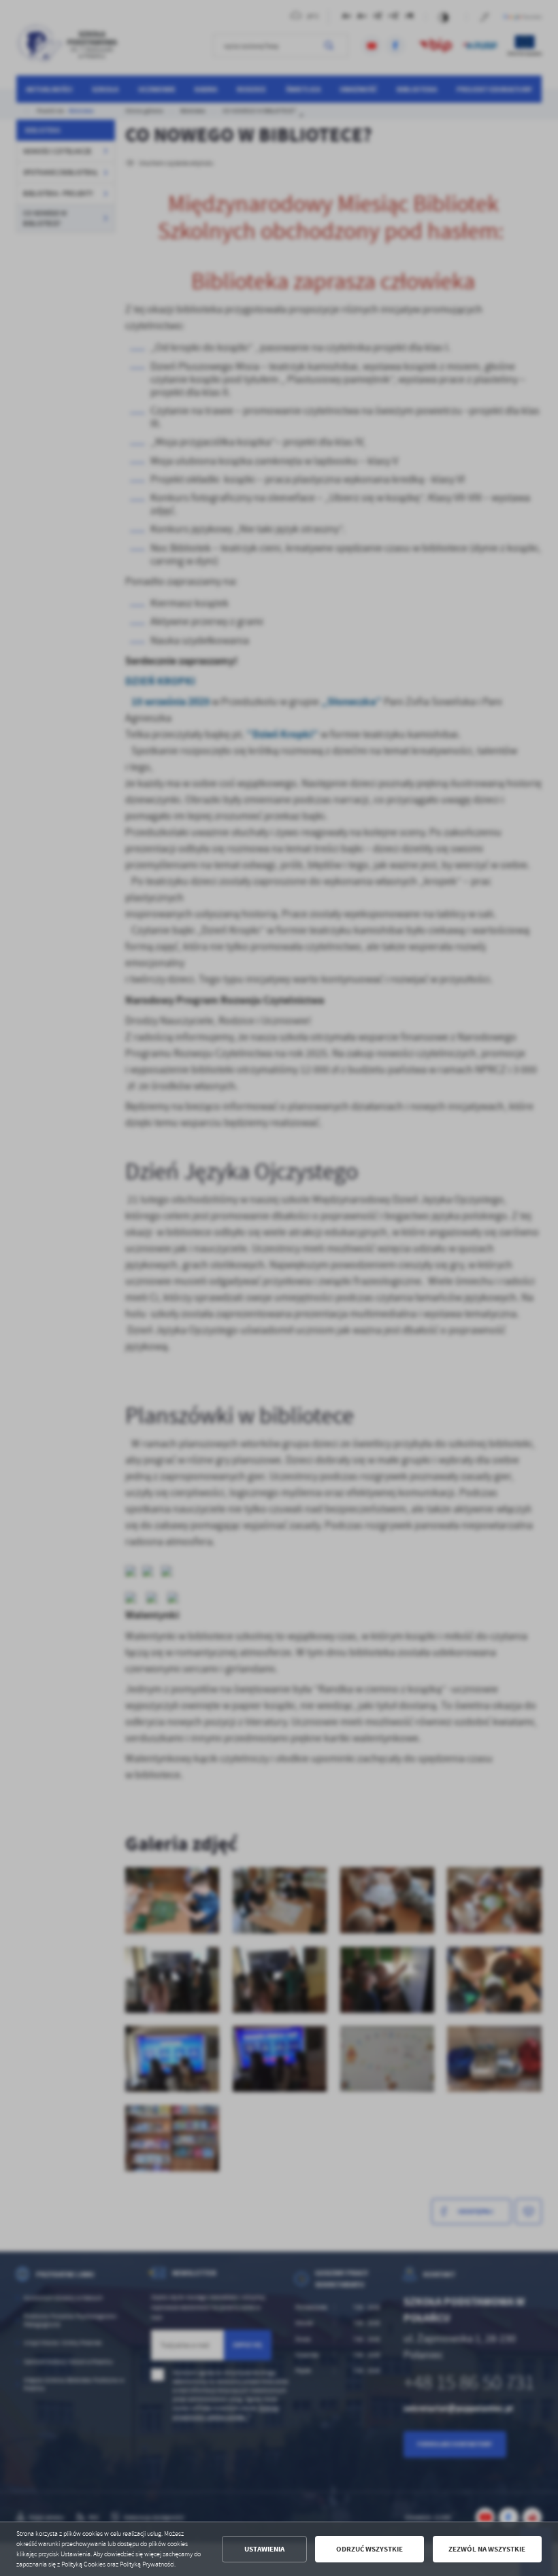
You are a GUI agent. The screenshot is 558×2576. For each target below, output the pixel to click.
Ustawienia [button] (264, 2549)
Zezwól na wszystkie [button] (487, 2549)
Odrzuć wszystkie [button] (370, 2549)
